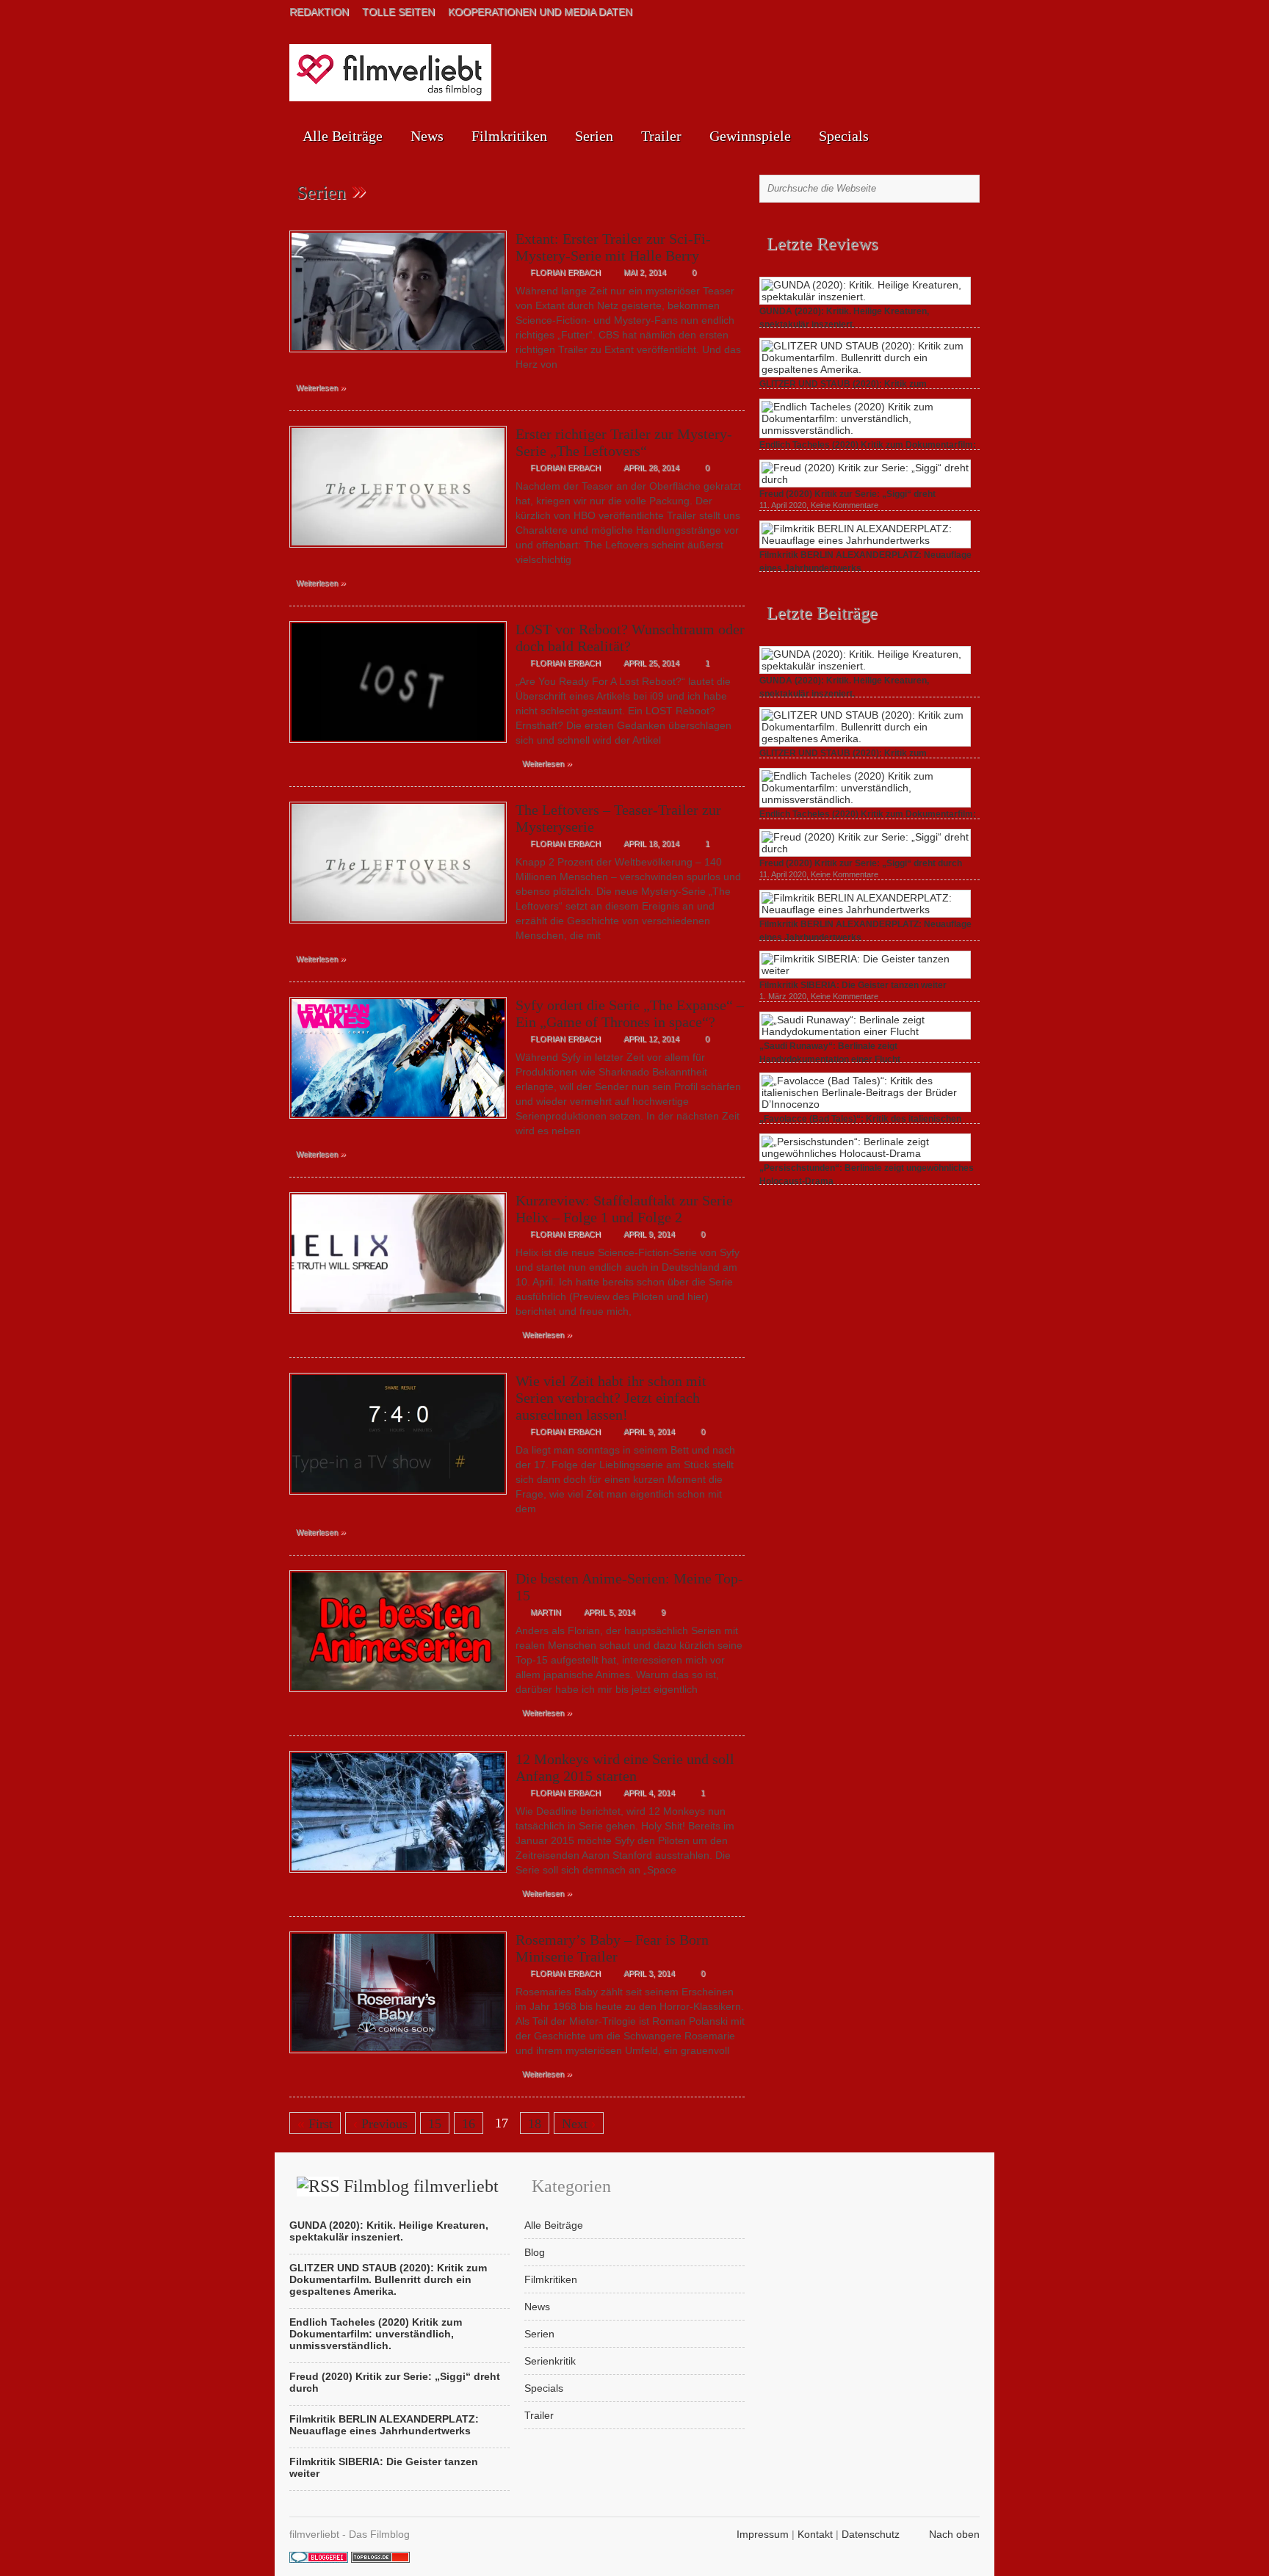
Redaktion (319, 12)
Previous (380, 2124)
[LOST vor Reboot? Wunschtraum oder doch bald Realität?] (398, 747)
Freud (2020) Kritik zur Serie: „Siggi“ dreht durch (861, 863)
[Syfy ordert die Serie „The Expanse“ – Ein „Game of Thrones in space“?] (398, 1122)
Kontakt (815, 2534)
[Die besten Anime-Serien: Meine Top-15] (398, 1696)
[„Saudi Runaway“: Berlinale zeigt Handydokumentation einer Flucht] (865, 1031)
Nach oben (954, 2534)
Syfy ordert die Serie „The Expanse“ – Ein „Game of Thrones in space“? (630, 1013)
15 (435, 2124)
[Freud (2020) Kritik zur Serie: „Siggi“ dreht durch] (865, 479)
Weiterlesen (321, 387)
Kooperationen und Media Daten (540, 12)
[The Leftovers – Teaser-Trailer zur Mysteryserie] (398, 927)
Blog (535, 2252)
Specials (844, 136)
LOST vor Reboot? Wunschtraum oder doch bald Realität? (630, 638)
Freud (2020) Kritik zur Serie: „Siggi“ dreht (847, 494)
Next (579, 2124)
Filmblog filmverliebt (421, 2186)
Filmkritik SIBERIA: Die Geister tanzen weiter (853, 985)
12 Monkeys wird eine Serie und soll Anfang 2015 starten (625, 1767)
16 (469, 2124)
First (315, 2124)
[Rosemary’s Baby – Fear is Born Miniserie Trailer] (398, 2057)
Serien (594, 136)
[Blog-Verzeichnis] (319, 2559)
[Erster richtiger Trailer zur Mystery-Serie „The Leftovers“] (398, 551)
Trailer (661, 136)
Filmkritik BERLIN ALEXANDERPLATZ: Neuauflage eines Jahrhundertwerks (384, 2425)
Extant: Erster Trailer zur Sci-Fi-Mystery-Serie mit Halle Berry (613, 247)
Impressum (763, 2534)
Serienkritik (550, 2361)
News (427, 136)
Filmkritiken (509, 136)
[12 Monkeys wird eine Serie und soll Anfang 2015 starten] (398, 1876)
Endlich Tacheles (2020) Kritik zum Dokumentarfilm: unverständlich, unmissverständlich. (376, 2334)
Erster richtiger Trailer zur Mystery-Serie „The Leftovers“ (624, 442)
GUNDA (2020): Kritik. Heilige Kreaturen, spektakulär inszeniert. (389, 2231)
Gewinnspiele (750, 136)
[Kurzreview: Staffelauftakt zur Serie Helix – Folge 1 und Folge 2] (398, 1318)
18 (535, 2124)
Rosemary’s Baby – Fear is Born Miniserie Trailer (612, 1948)
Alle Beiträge (343, 136)
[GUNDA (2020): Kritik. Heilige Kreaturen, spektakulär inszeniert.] (865, 297)
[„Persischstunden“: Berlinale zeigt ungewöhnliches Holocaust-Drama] (865, 1153)
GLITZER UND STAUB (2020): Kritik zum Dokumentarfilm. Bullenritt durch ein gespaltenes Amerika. (388, 2279)
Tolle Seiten (398, 12)
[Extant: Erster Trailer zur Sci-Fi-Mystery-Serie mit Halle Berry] (398, 356)
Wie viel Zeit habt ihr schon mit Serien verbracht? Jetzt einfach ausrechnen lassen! (611, 1398)
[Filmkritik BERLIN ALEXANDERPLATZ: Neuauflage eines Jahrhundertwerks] (865, 540)
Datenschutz (871, 2534)
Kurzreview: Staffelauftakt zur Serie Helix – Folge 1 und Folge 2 (624, 1209)
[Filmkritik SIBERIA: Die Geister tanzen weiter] (865, 970)
